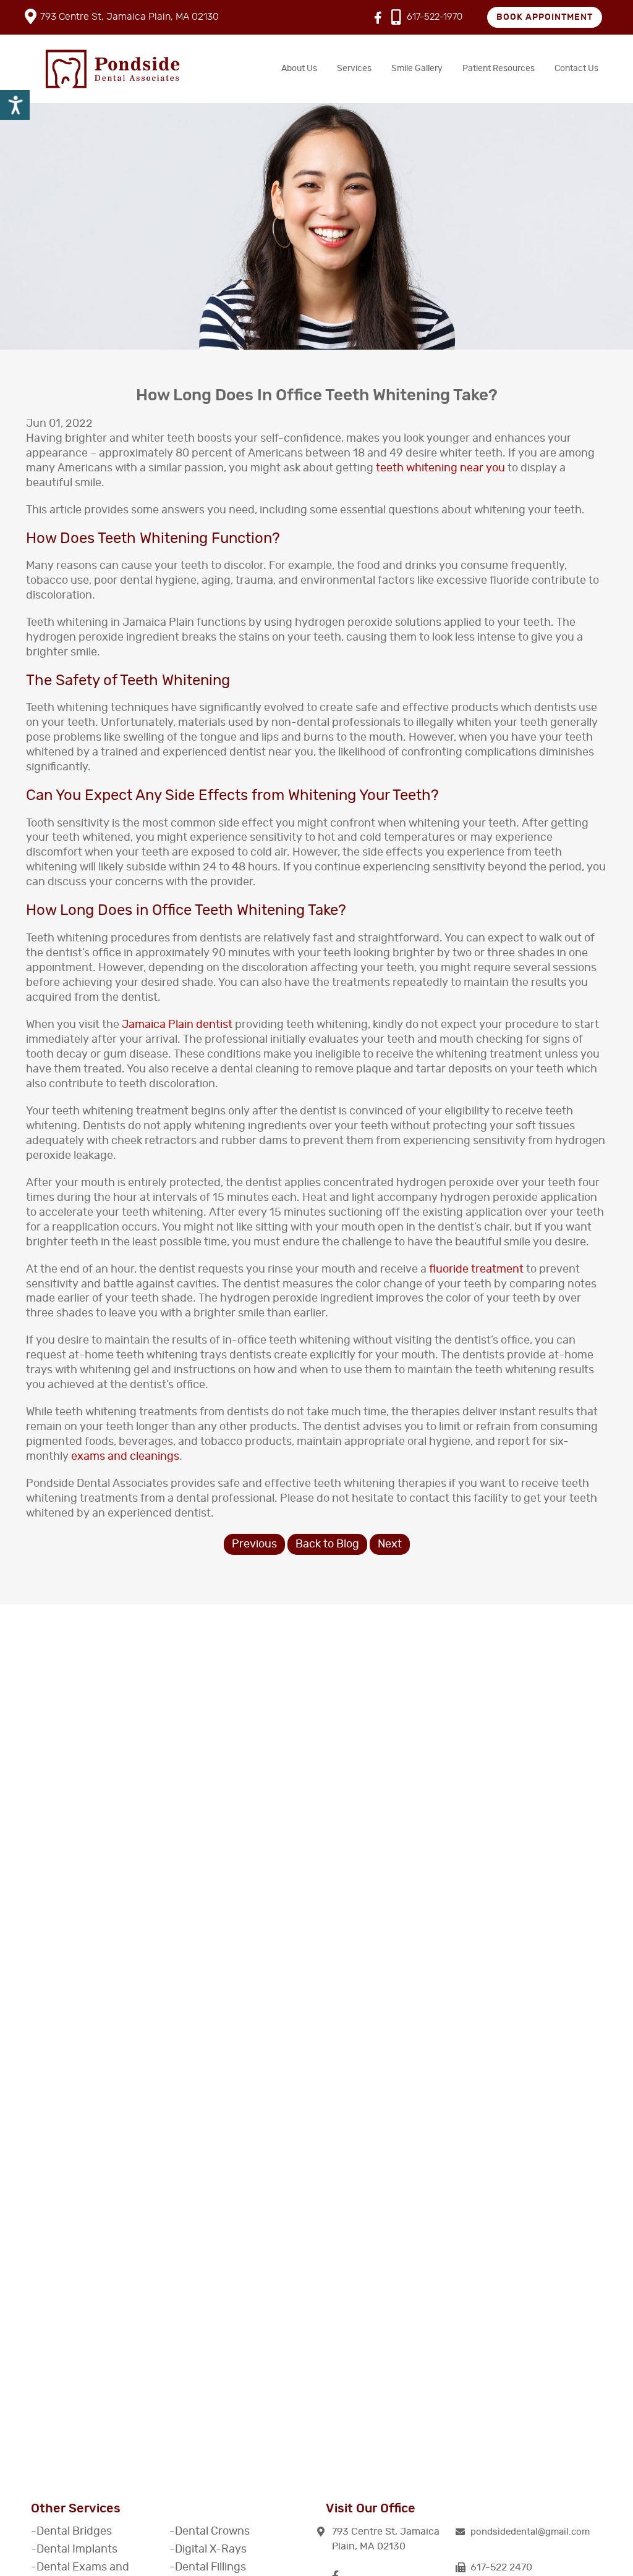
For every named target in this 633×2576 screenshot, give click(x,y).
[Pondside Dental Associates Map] (316, 2323)
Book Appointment (545, 17)
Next (390, 1544)
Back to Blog (327, 1544)
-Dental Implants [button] (74, 2549)
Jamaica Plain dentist (177, 1025)
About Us (299, 69)
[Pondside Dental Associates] (113, 69)
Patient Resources (499, 69)
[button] (530, 2532)
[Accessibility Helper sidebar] (15, 105)
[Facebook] (378, 19)
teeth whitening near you (440, 468)
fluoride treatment (476, 1269)
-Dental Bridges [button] (71, 2532)
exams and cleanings (125, 1457)
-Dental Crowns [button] (210, 2532)
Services (354, 69)
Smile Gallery (417, 69)
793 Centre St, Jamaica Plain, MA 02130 (130, 17)
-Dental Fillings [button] (208, 2567)
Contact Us (576, 69)
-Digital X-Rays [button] (208, 2549)
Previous (254, 1544)
